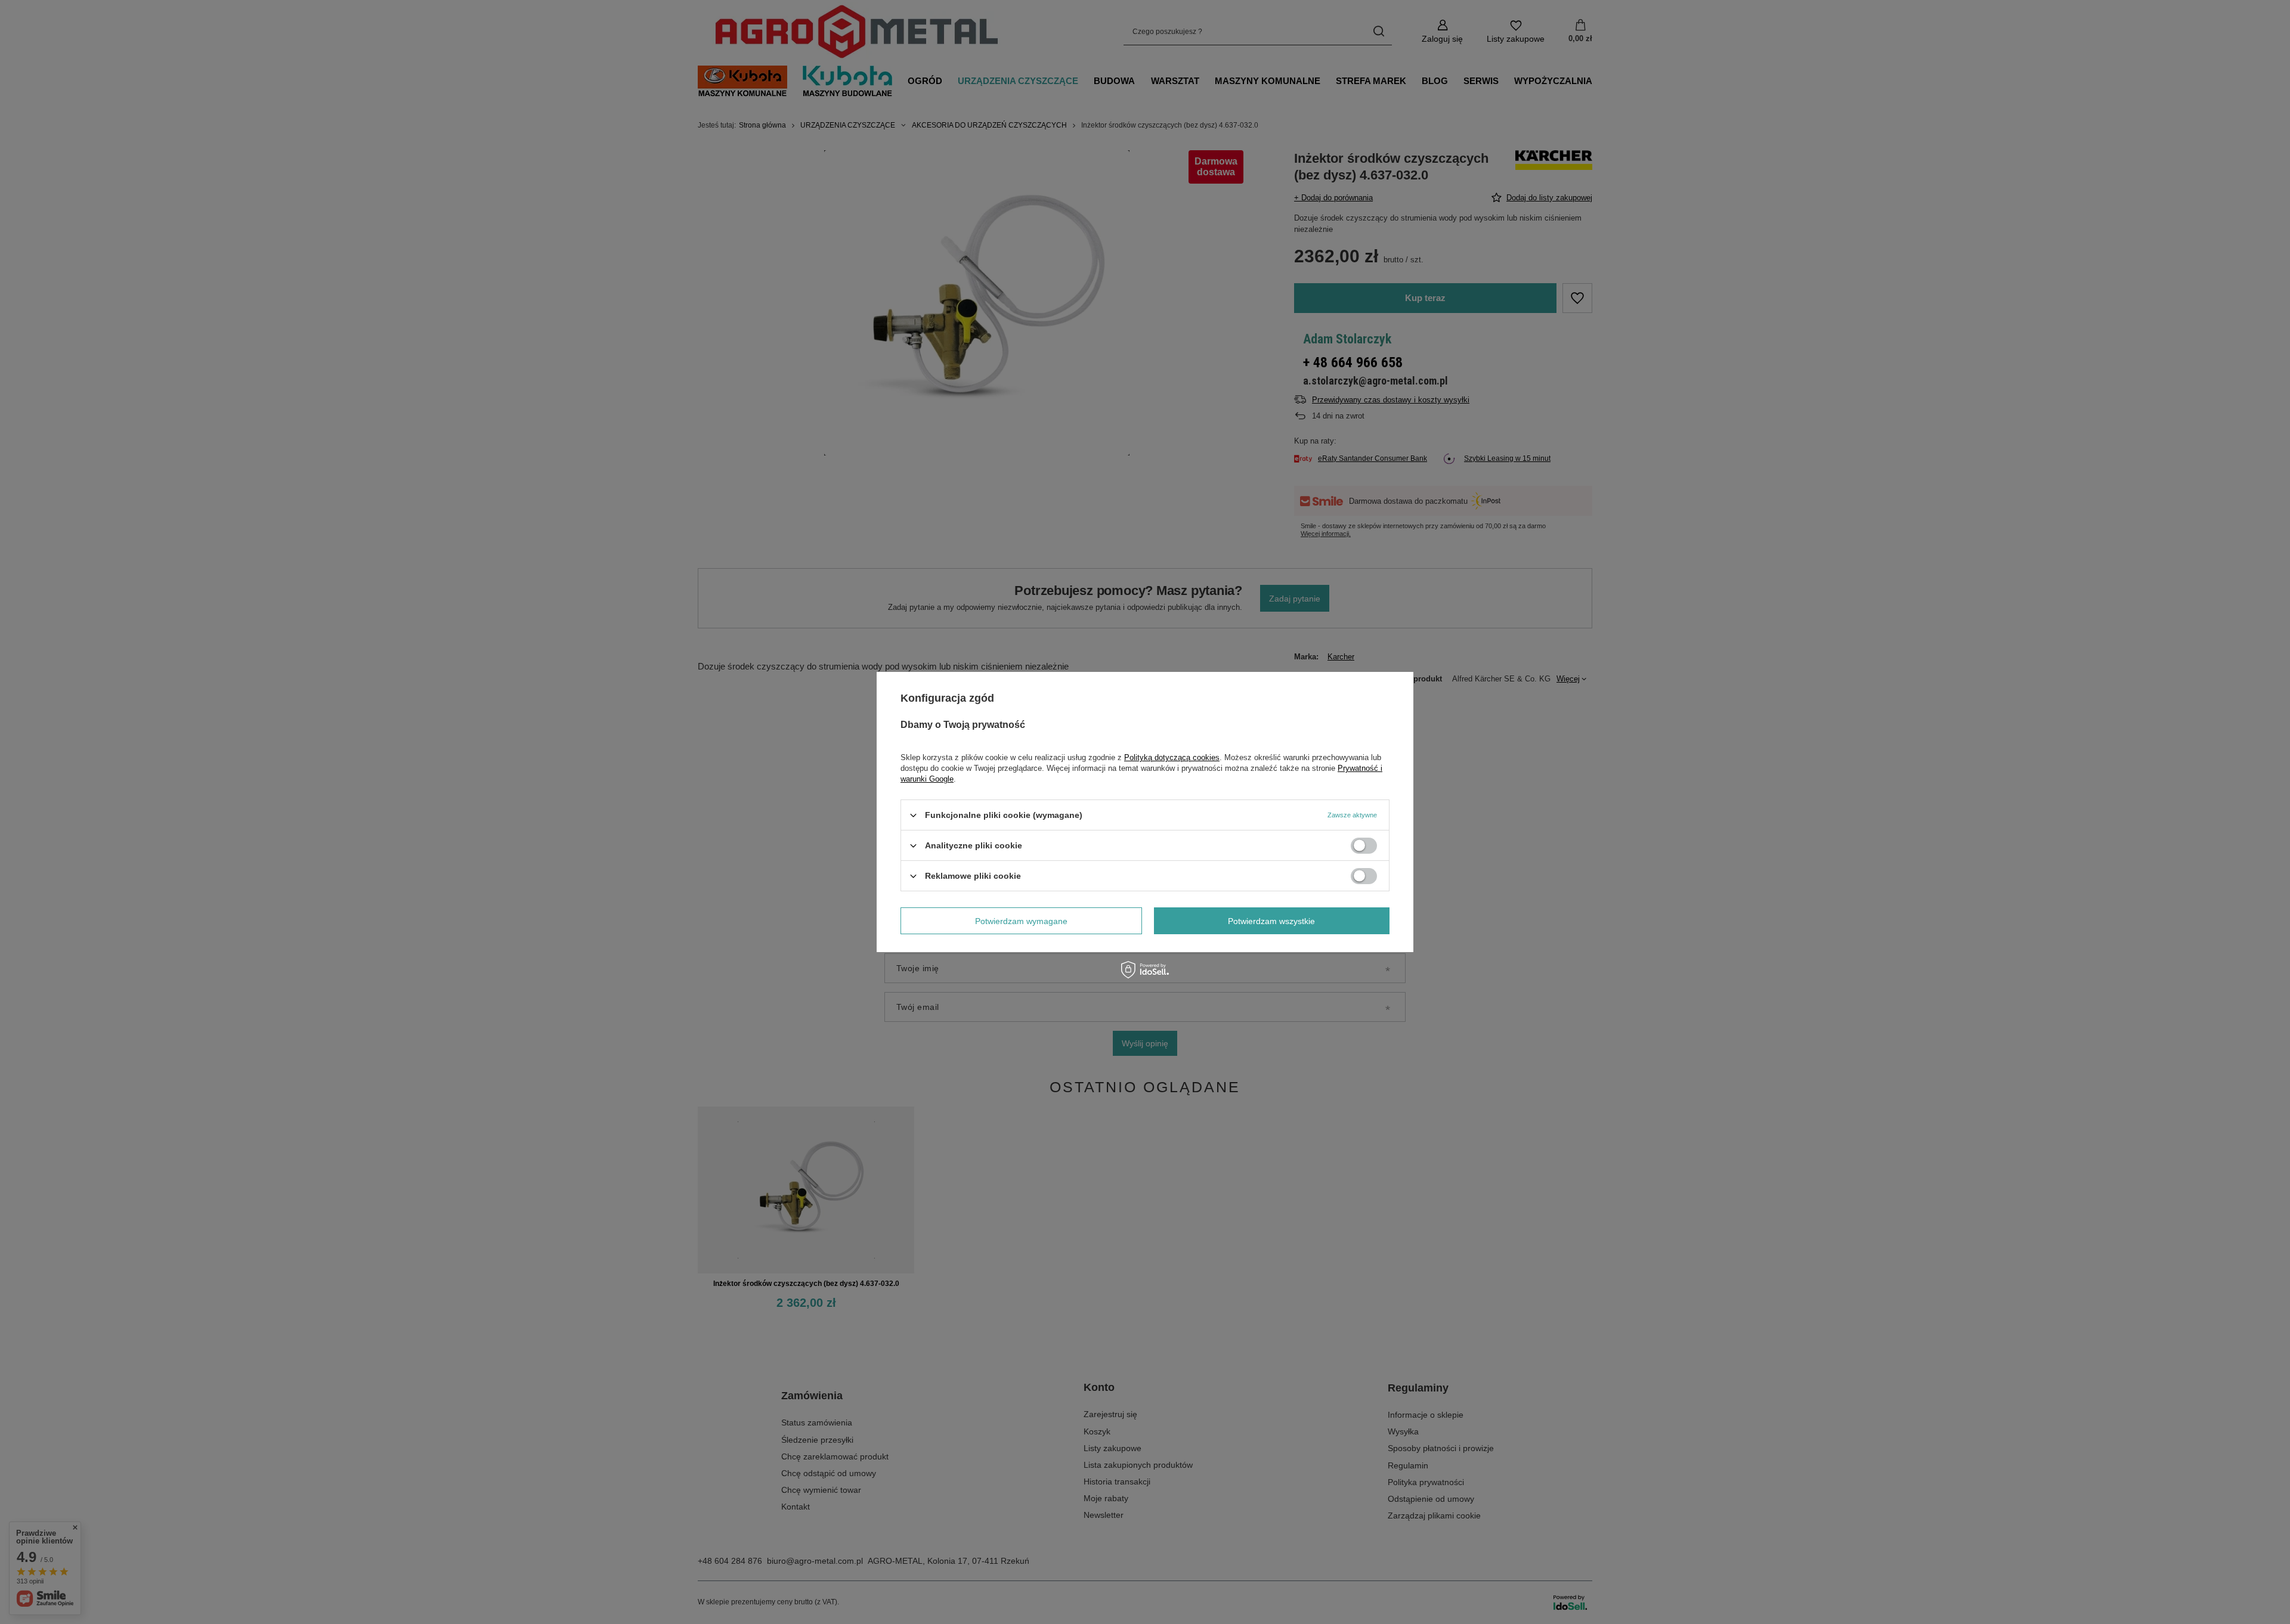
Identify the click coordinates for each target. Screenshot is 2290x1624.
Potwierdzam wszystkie (1271, 921)
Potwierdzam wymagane (1021, 921)
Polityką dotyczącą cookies (1172, 757)
